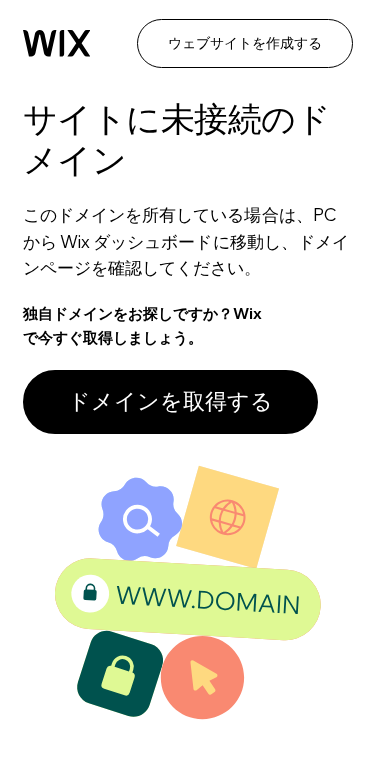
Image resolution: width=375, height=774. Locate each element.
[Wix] (57, 43)
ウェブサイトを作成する (245, 43)
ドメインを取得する (170, 401)
